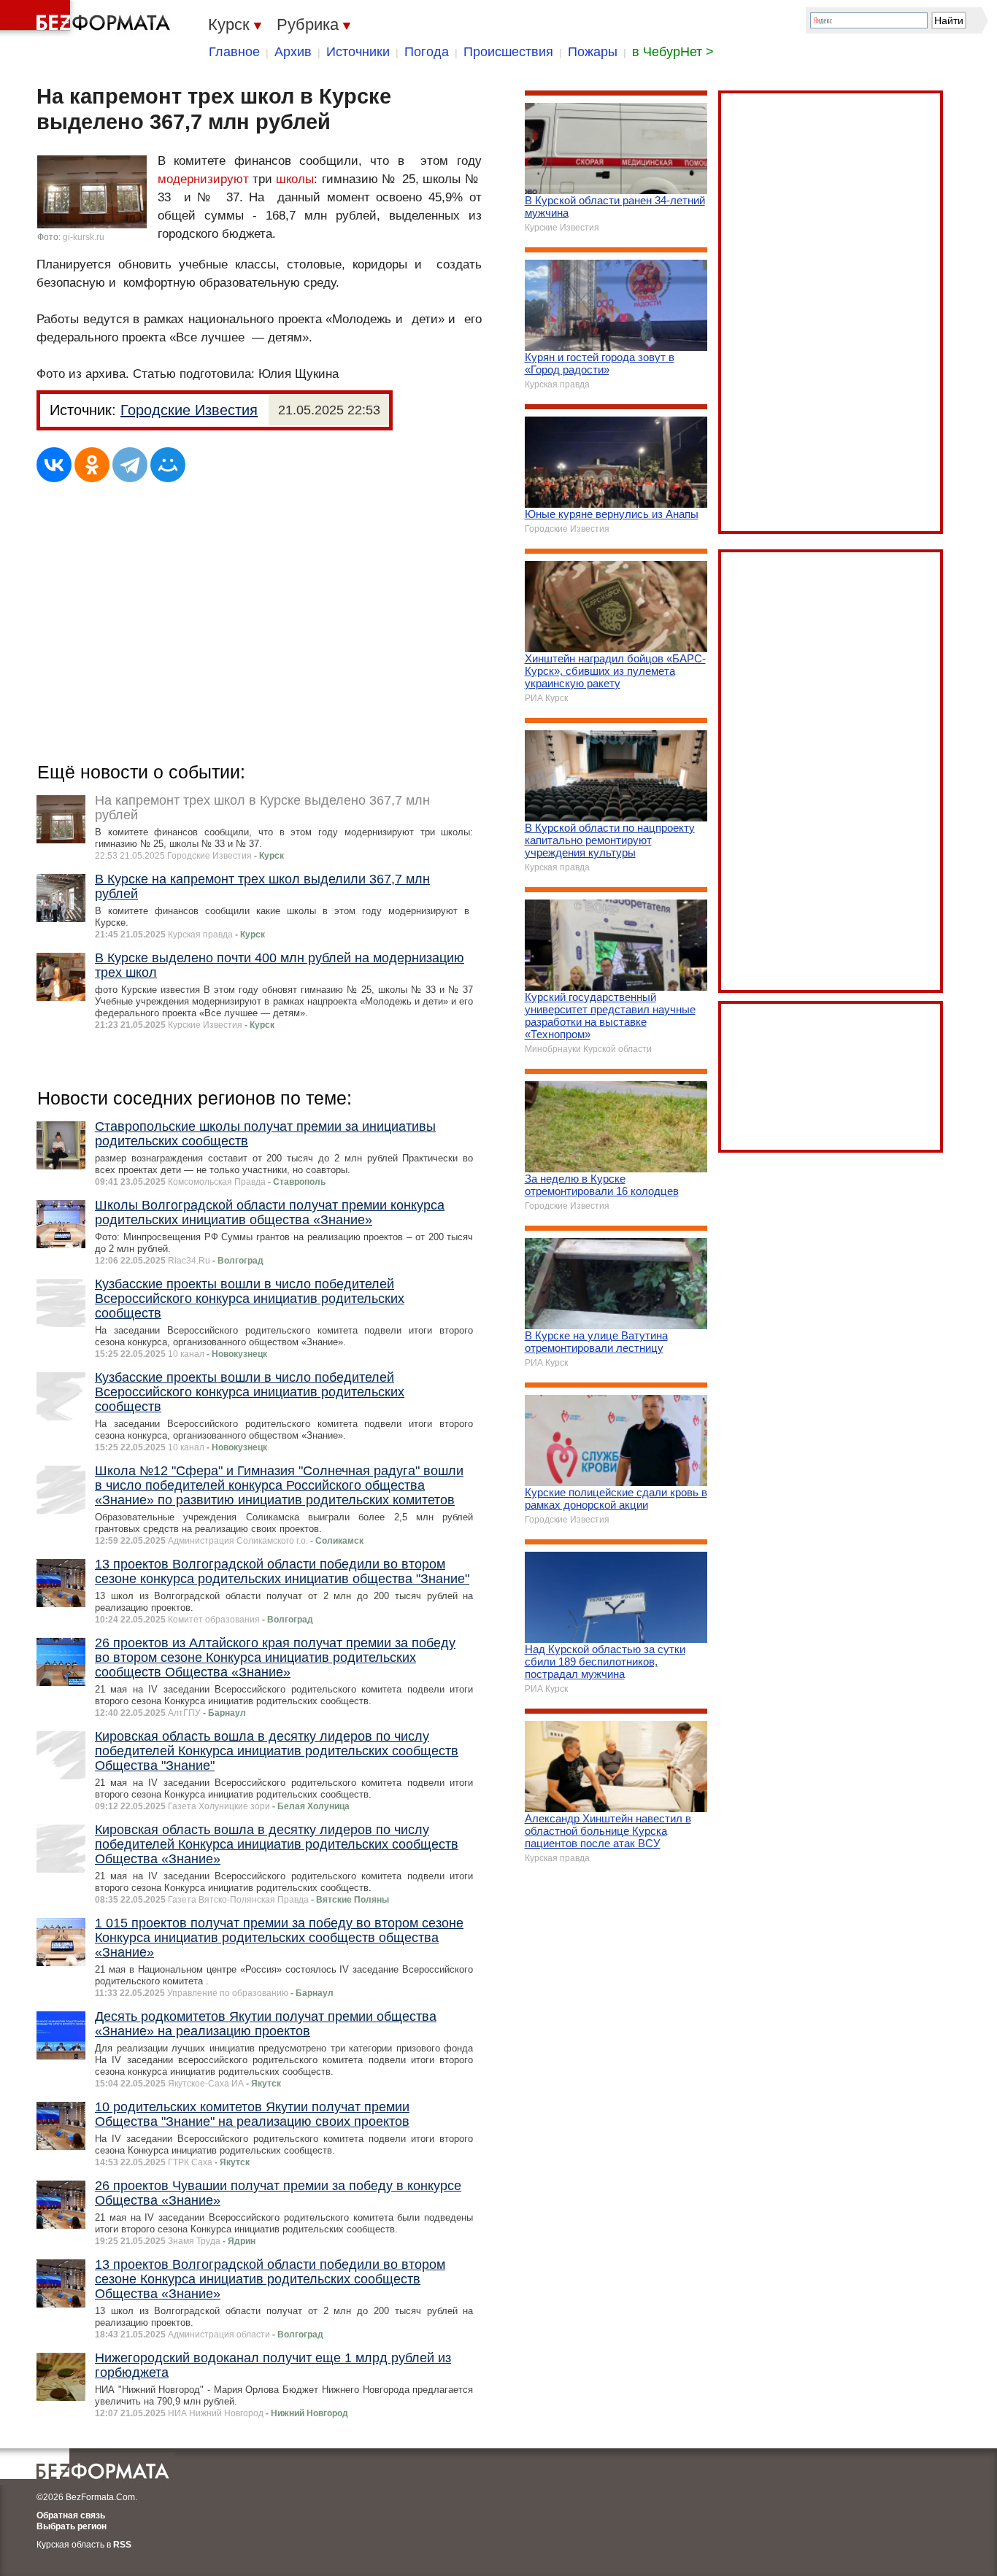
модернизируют (203, 179)
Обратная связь (71, 2515)
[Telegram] (130, 465)
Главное (234, 52)
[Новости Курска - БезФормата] (88, 18)
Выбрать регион (72, 2526)
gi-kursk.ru (84, 237)
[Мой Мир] (168, 465)
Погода (427, 52)
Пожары (593, 52)
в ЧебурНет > (673, 52)
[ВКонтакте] (54, 465)
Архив (293, 52)
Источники (358, 52)
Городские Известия (189, 410)
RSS (122, 2545)
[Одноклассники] (92, 465)
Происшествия (508, 52)
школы (295, 179)
